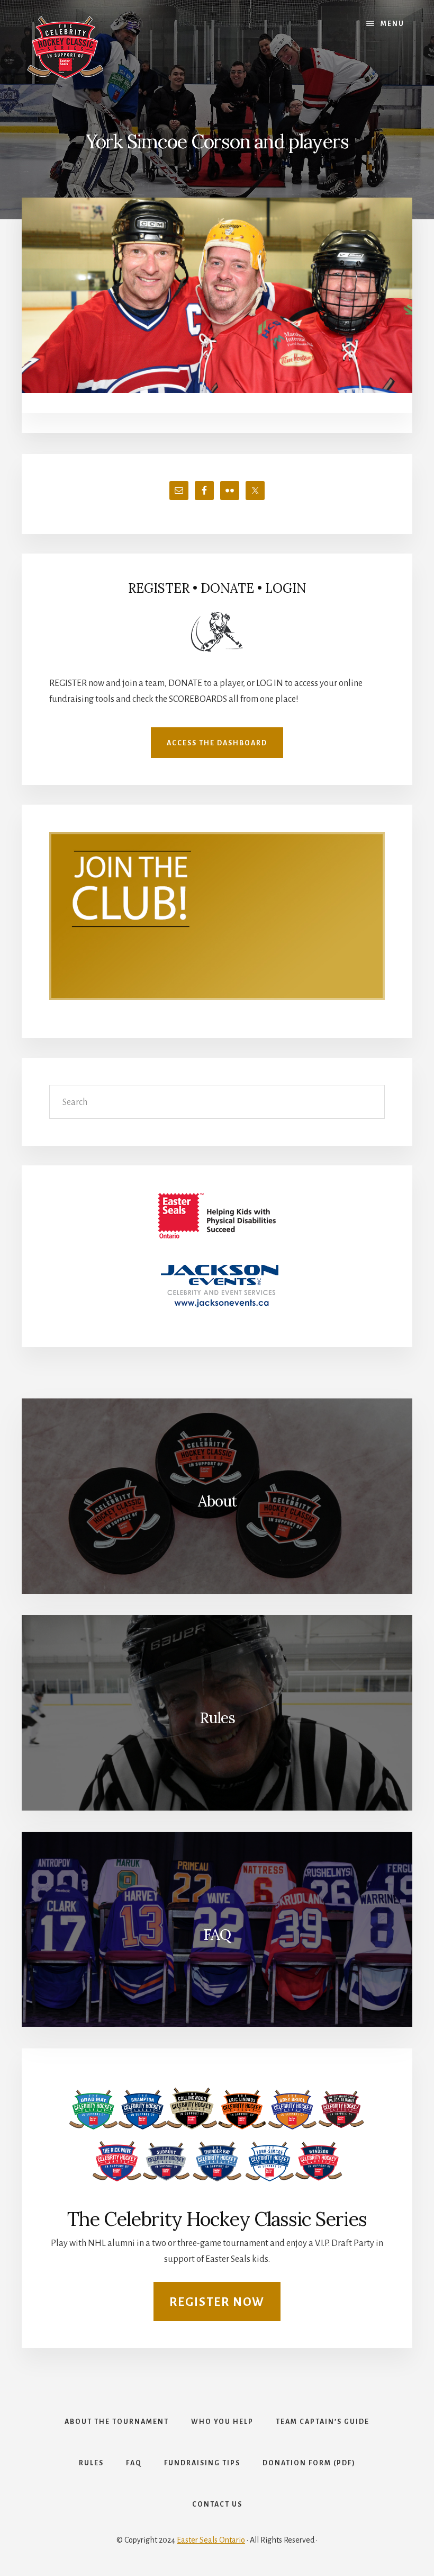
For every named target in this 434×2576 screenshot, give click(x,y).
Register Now (217, 2302)
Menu (392, 24)
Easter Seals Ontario (211, 2540)
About (217, 1501)
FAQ (217, 1935)
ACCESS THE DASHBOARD (217, 743)
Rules (217, 1718)
